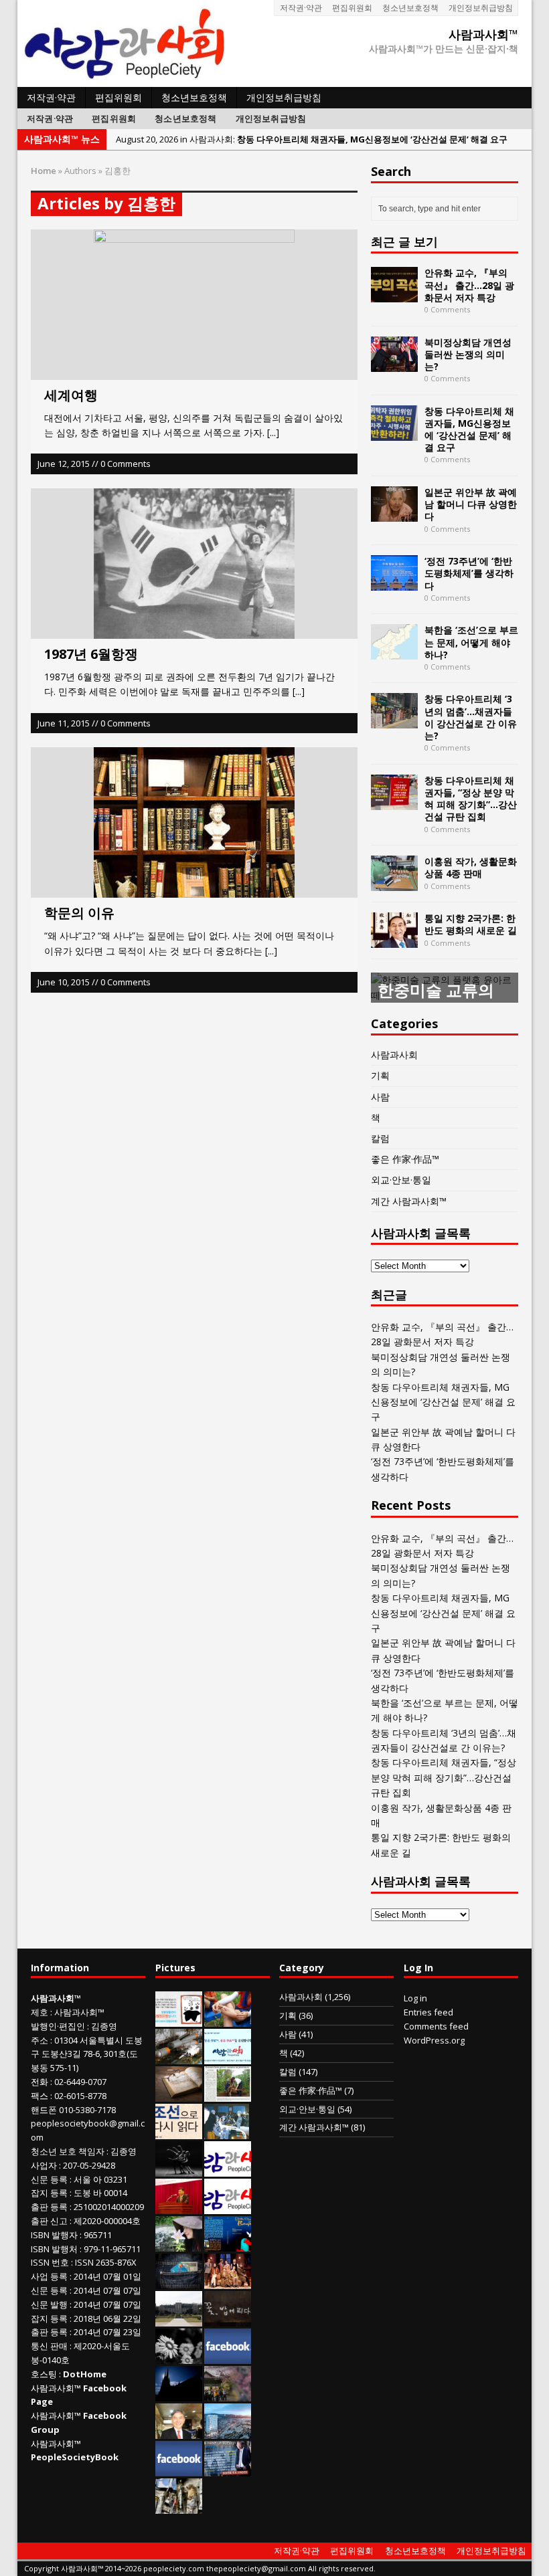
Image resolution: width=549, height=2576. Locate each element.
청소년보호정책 (410, 8)
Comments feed (436, 2026)
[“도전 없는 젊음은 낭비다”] (228, 2019)
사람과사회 (394, 1055)
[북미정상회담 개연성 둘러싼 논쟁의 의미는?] (394, 364)
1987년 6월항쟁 (91, 654)
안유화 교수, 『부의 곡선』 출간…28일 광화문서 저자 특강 (469, 285)
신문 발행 (49, 2304)
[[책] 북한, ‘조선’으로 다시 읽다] (179, 2132)
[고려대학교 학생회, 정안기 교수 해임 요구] (179, 2319)
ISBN (40, 2235)
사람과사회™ (79, 2012)
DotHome (85, 2374)
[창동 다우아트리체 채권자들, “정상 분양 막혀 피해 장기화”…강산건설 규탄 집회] (394, 802)
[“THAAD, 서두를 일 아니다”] (179, 2057)
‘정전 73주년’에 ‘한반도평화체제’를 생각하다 (469, 573)
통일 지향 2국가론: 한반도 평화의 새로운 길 (471, 924)
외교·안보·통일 (401, 1180)
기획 (380, 1075)
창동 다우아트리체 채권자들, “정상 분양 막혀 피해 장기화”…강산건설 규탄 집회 (471, 799)
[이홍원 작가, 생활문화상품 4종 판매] (394, 883)
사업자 (44, 2165)
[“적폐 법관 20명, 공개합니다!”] (228, 2469)
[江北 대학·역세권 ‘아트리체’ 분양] (228, 2432)
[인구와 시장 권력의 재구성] (179, 2282)
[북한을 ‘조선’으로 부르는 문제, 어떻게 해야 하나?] (394, 652)
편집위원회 (352, 8)
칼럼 (380, 1138)
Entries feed (428, 2012)
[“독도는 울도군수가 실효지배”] (228, 2394)
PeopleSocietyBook (75, 2457)
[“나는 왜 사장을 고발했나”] (179, 2432)
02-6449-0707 (80, 2082)
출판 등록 (49, 2207)
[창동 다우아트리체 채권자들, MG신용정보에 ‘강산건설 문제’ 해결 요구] (394, 432)
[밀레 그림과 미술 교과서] (179, 2506)
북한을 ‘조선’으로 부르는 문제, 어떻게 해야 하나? (471, 642)
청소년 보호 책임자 (68, 2151)
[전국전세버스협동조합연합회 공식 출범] (179, 2207)
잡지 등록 (49, 2193)
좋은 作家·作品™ (405, 1159)
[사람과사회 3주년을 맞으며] (228, 2169)
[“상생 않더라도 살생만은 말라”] (228, 2094)
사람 (380, 1097)
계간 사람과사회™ (409, 1201)
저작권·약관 (301, 8)
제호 (40, 2012)
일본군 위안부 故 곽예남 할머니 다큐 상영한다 (471, 504)
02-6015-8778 (80, 2096)
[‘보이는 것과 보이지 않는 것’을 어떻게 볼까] (179, 2394)
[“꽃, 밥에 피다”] (228, 2319)
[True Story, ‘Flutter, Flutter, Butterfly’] (228, 2244)
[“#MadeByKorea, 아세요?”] (228, 2357)
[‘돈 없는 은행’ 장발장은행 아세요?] (179, 2019)
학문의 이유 (79, 913)
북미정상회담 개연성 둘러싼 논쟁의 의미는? (468, 354)
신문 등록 (49, 2179)
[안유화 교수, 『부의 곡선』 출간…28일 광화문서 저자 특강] (394, 295)
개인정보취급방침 (481, 8)
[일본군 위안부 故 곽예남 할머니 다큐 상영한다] (394, 514)
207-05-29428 (89, 2165)
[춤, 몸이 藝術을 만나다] (179, 2169)
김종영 (104, 2026)
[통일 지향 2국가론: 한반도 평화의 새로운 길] (394, 940)
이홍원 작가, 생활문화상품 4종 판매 (471, 867)
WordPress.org (434, 2040)
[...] (273, 432)
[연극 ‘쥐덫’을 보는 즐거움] (228, 2282)
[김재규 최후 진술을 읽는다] (227, 2132)
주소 (40, 2040)
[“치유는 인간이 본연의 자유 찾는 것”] (179, 2244)
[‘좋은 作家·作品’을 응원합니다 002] (228, 2057)
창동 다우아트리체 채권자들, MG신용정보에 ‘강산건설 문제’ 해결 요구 (469, 429)
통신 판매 (49, 2346)
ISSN (40, 2262)
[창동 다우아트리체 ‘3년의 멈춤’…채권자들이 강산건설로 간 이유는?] (394, 721)
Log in (415, 1998)
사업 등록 (49, 2276)
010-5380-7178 (87, 2110)
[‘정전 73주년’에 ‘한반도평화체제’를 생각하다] (394, 583)
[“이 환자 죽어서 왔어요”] (179, 2357)
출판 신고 (49, 2221)
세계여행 (71, 395)
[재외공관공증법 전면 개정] (228, 2207)
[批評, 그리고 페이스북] (179, 2469)
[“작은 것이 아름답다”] (179, 2094)
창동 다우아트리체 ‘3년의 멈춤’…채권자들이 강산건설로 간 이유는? (471, 717)
